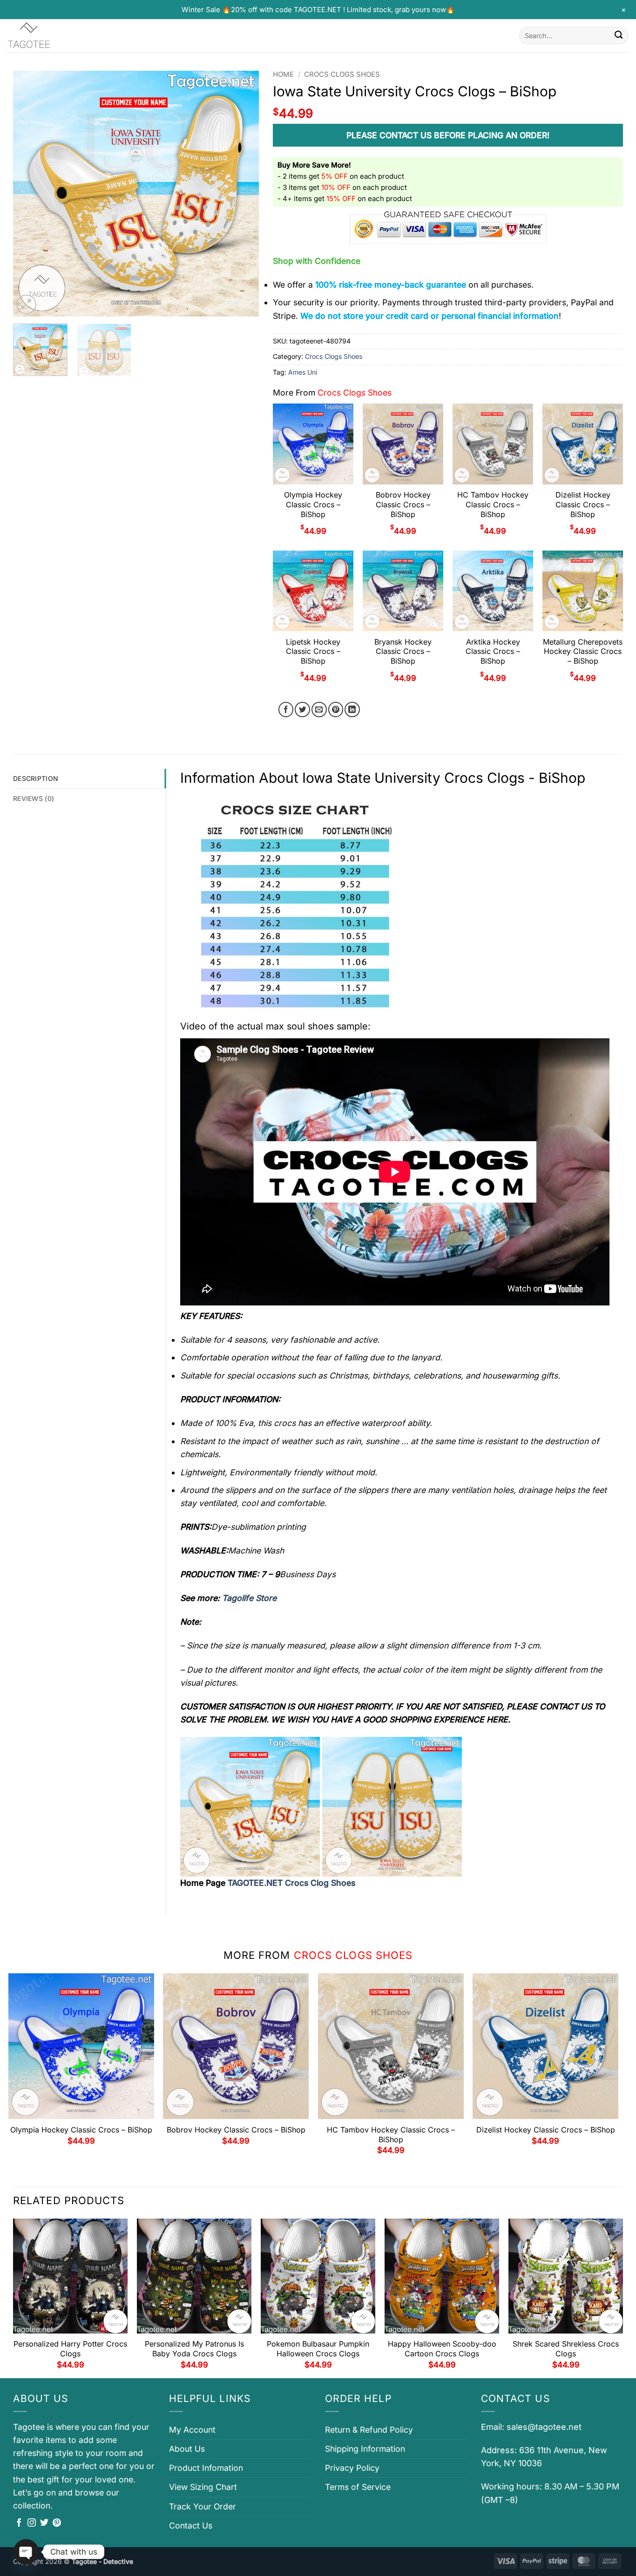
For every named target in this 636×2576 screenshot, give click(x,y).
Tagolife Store (249, 1598)
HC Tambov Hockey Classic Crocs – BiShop (493, 504)
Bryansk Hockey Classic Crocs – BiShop (403, 652)
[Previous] (30, 194)
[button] (26, 305)
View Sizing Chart (203, 2487)
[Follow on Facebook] (19, 2523)
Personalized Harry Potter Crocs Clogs (70, 2349)
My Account (192, 2430)
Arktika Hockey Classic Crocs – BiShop (493, 652)
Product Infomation (206, 2468)
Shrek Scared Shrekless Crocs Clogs (566, 2349)
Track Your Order (203, 2506)
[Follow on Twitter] (44, 2523)
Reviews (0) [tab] (34, 798)
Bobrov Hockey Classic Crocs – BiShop (403, 504)
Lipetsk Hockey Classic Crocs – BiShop (313, 652)
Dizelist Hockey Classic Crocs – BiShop (583, 504)
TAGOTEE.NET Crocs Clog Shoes (291, 1883)
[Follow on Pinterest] (57, 2523)
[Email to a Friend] (319, 710)
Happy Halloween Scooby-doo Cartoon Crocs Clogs (442, 2349)
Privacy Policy (352, 2468)
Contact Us (191, 2526)
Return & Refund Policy (369, 2430)
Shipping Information (365, 2449)
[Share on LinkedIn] (352, 710)
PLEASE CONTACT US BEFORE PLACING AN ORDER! (448, 135)
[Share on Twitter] (302, 710)
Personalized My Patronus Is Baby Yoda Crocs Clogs (194, 2349)
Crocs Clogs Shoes (342, 74)
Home (283, 74)
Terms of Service (358, 2487)
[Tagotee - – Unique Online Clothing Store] (54, 36)
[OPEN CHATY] (26, 2552)
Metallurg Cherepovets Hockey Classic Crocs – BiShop (583, 652)
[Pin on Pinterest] (336, 710)
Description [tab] (36, 778)
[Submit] (619, 36)
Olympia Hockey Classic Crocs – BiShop (313, 504)
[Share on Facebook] (286, 710)
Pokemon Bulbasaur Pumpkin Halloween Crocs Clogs (318, 2349)
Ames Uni (303, 372)
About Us (187, 2449)
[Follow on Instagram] (32, 2523)
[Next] (243, 194)
